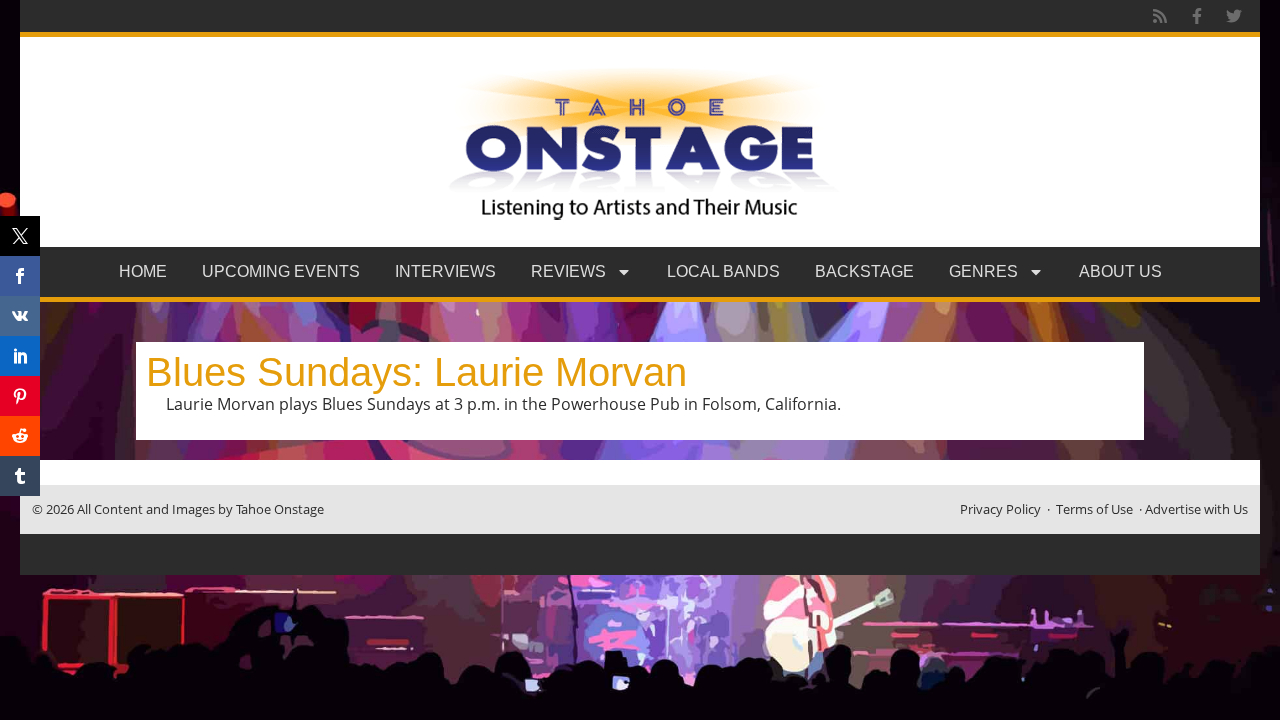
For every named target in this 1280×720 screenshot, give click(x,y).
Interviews (445, 271)
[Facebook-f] (1197, 16)
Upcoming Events (281, 271)
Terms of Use (1094, 509)
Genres (983, 271)
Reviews (568, 271)
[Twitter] (1234, 16)
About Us (1120, 271)
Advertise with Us (1196, 509)
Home (143, 271)
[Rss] (1160, 16)
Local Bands (723, 271)
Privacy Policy (1000, 509)
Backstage (864, 271)
